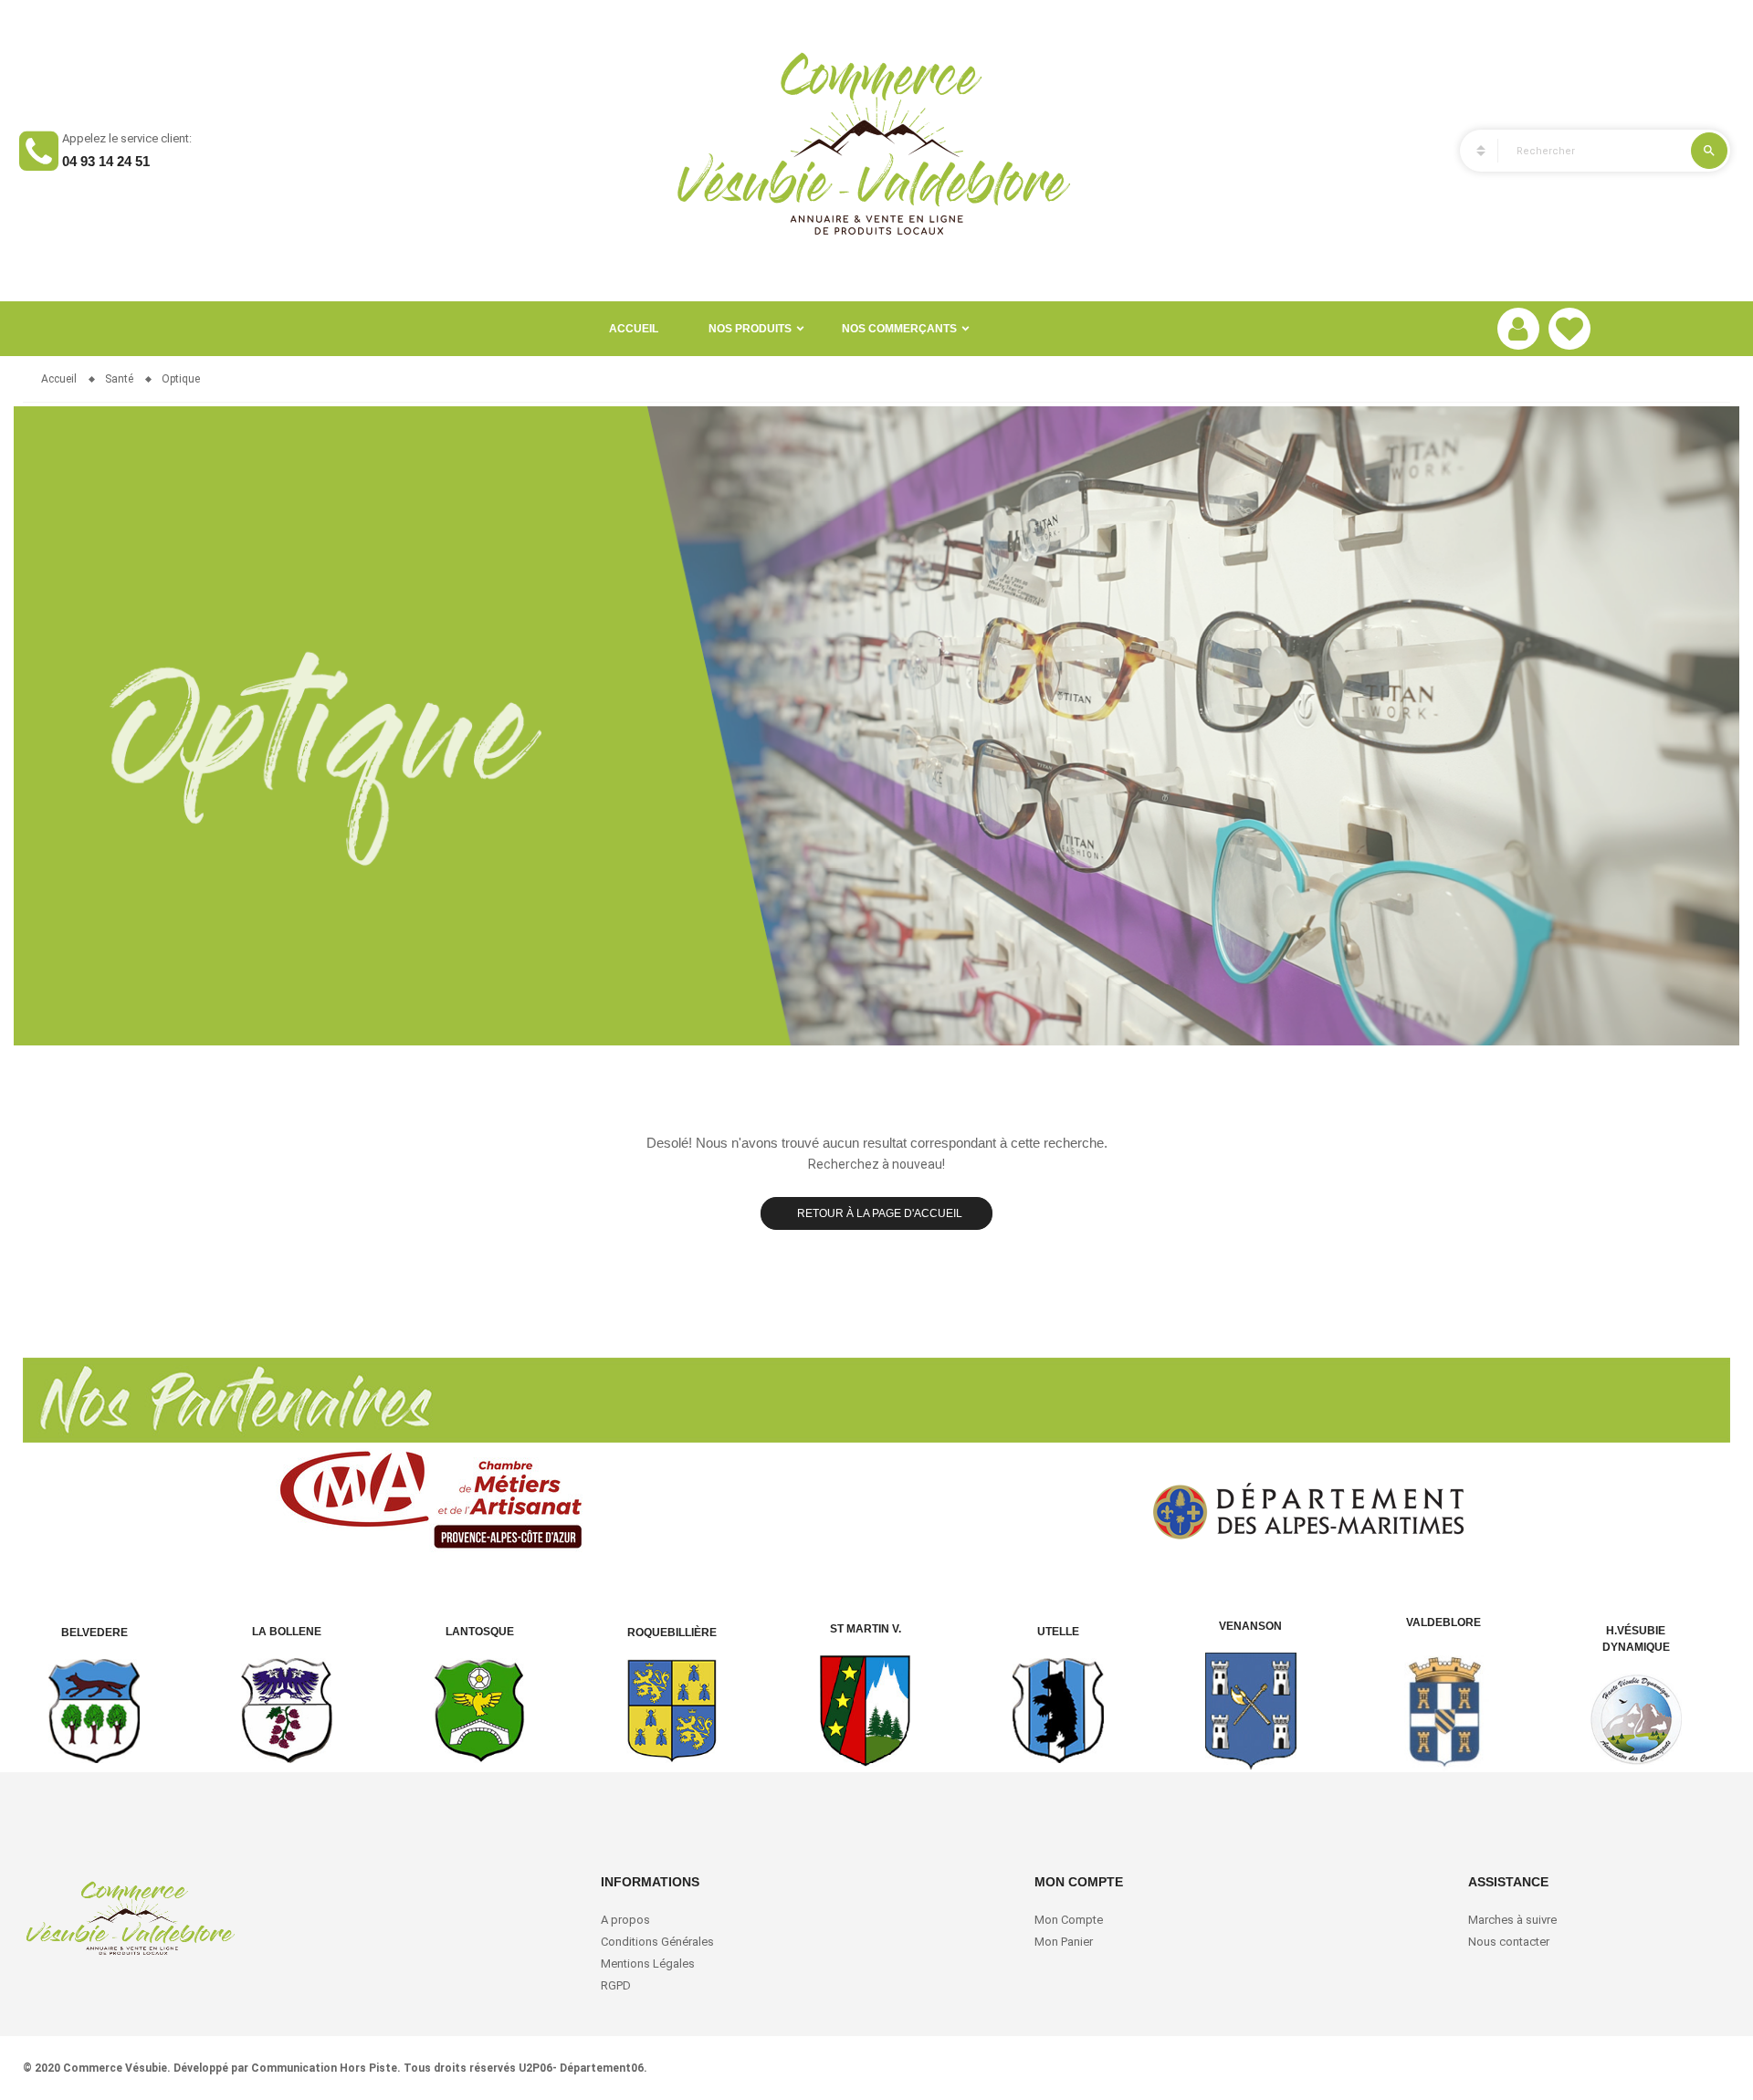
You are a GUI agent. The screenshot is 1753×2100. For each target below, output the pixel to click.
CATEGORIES (1473, 151)
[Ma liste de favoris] (1569, 329)
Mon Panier (1064, 1942)
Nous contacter (1509, 1942)
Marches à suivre (1512, 1920)
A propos (625, 1920)
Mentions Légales (648, 1963)
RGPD (616, 1985)
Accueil (634, 329)
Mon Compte (1069, 1920)
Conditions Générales (659, 1942)
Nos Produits (750, 329)
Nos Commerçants (899, 329)
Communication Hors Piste (324, 2068)
